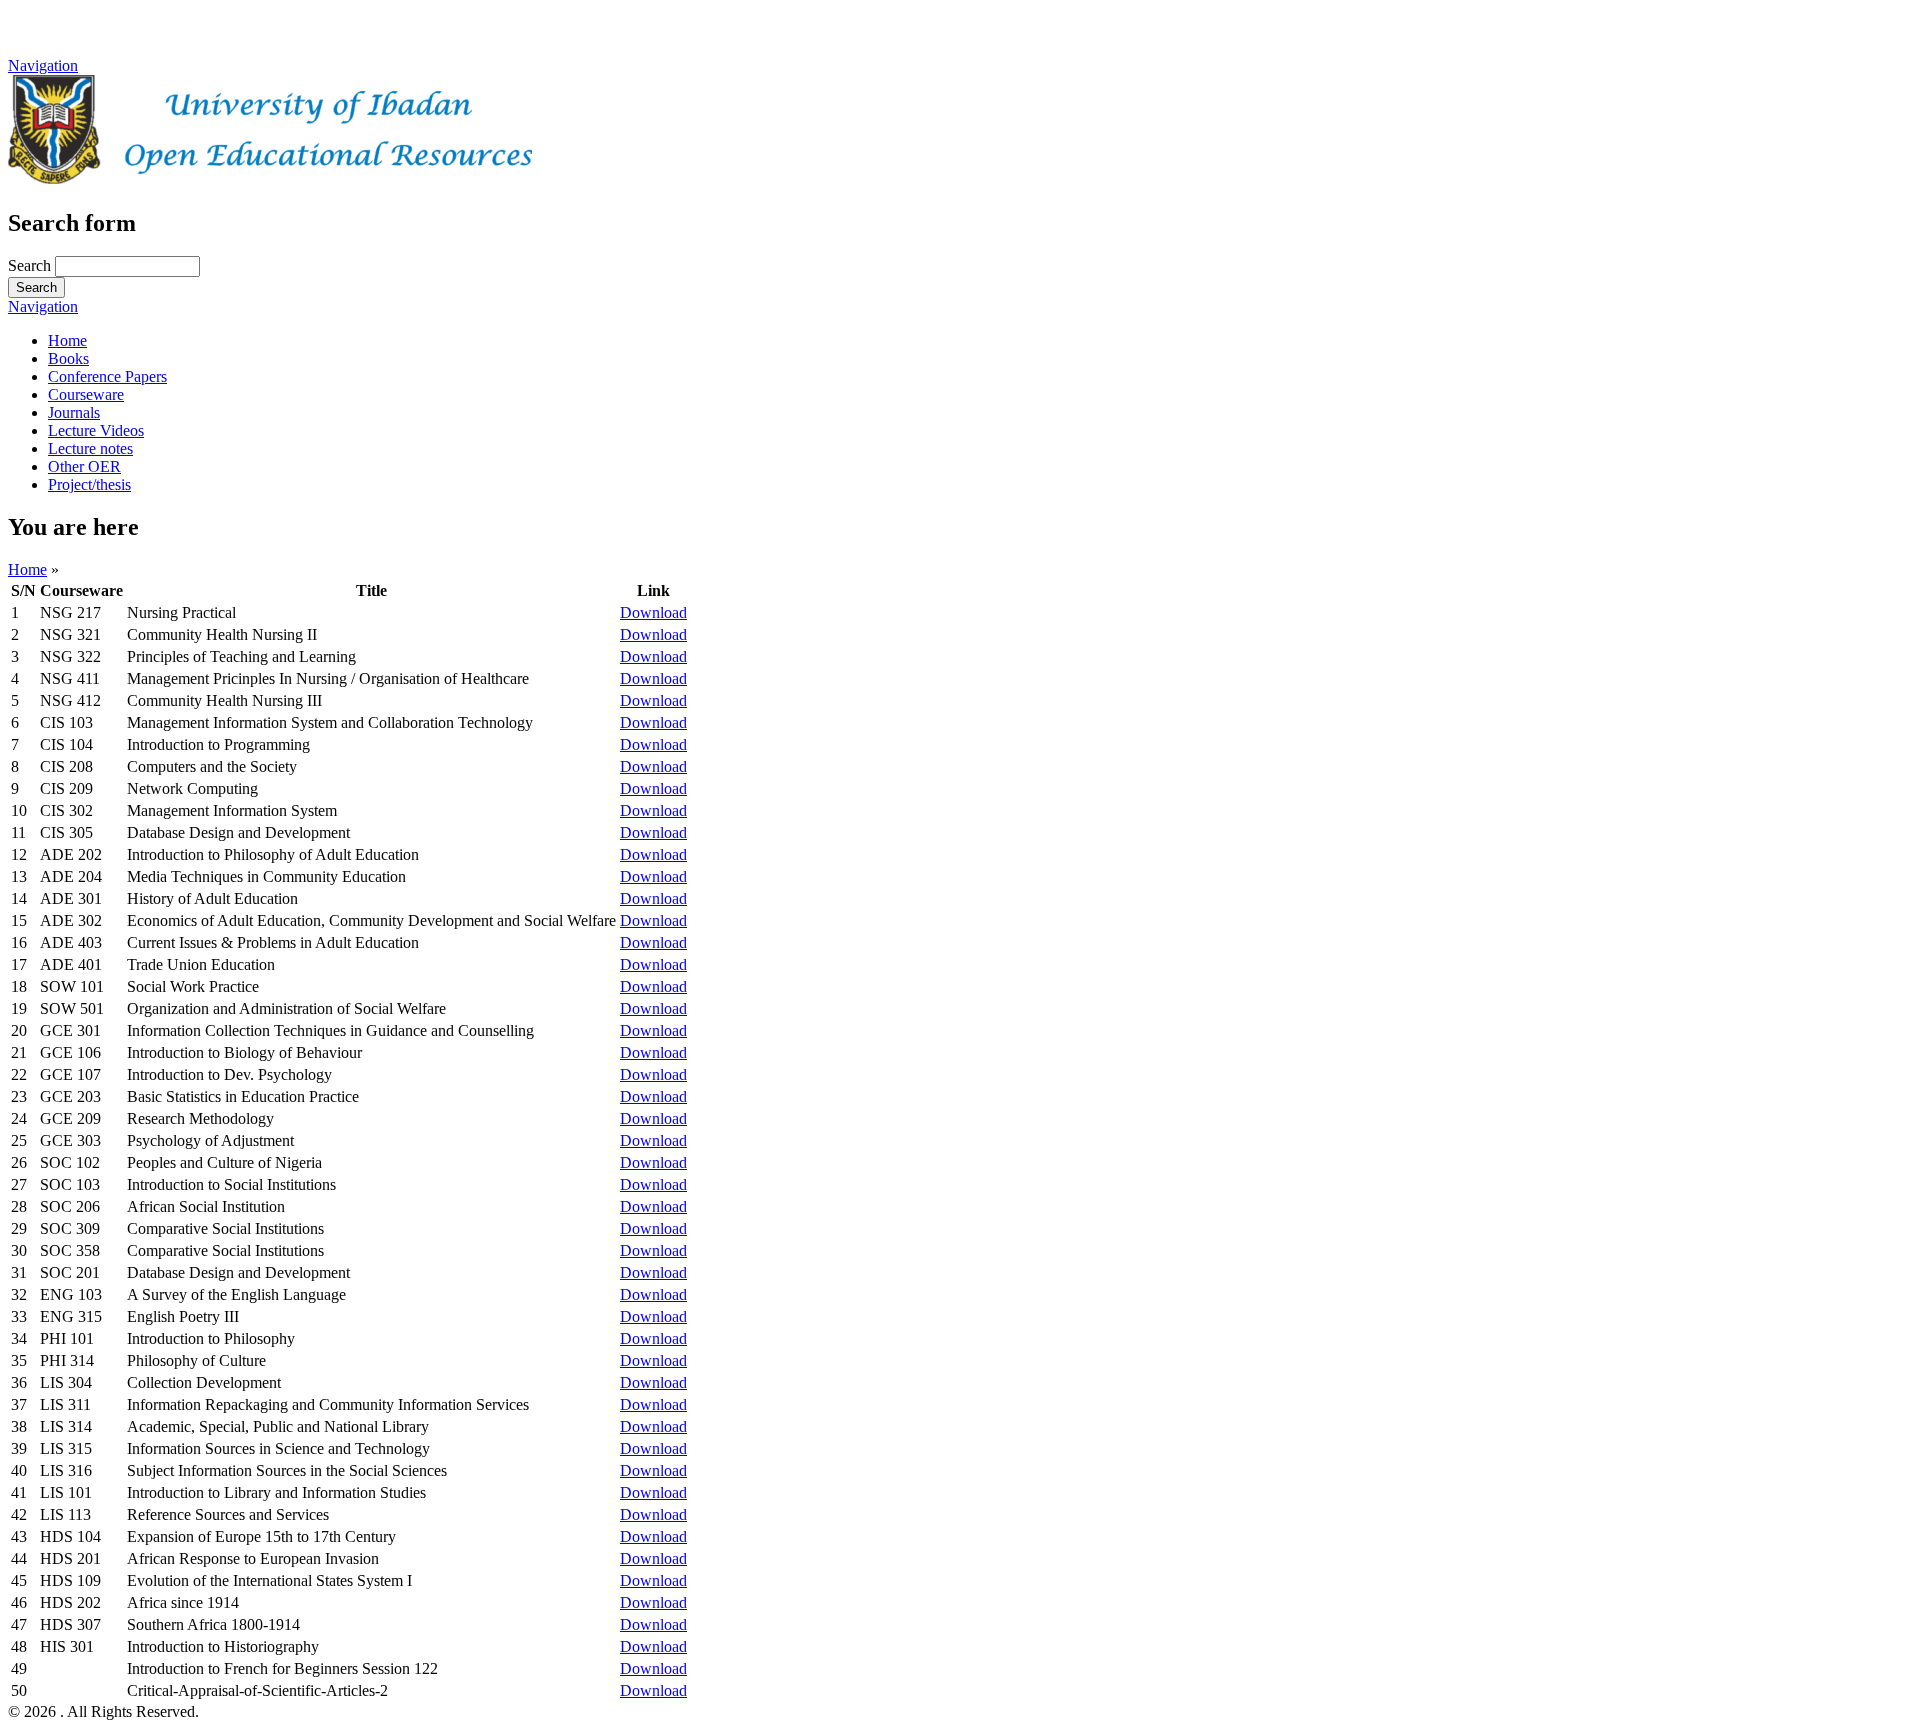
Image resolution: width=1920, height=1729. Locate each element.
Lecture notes (90, 448)
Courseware (86, 394)
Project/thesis (89, 484)
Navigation (43, 65)
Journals (74, 412)
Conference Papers (107, 376)
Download (653, 612)
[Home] (270, 178)
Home (67, 340)
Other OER (84, 466)
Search (31, 265)
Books (68, 358)
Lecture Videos (96, 430)
